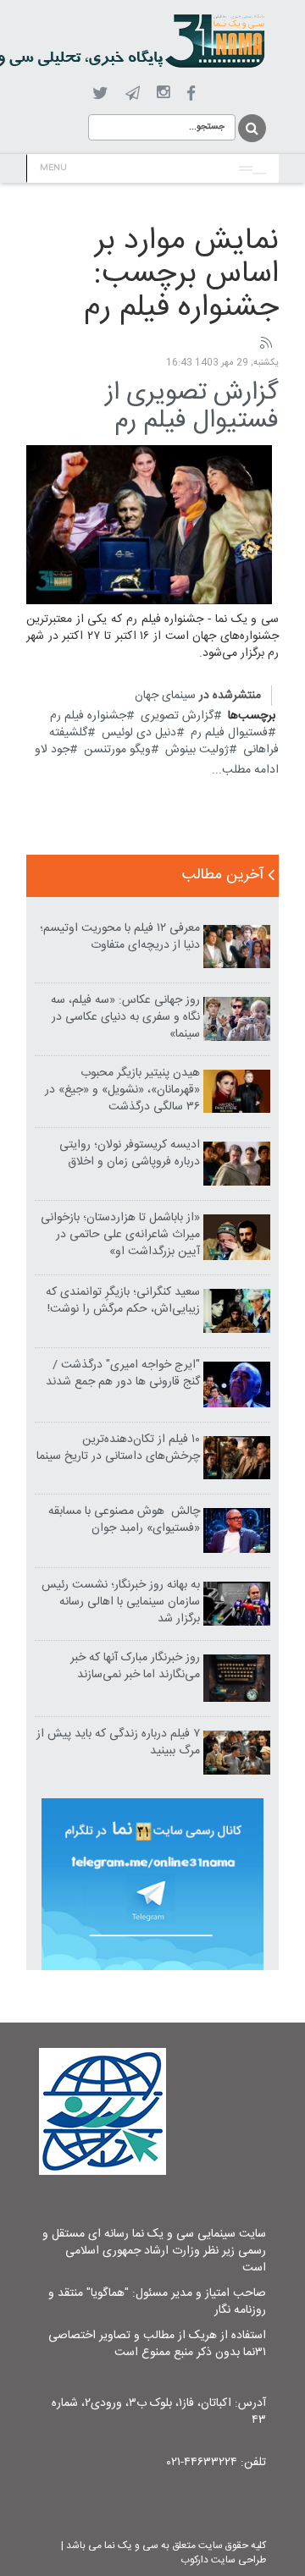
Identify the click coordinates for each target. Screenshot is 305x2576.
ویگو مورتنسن (117, 750)
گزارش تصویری (177, 716)
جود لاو (52, 750)
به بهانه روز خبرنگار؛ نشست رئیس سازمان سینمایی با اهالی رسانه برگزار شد (121, 1602)
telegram (133, 93)
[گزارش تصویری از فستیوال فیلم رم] (149, 526)
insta (163, 93)
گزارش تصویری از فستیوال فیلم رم (192, 407)
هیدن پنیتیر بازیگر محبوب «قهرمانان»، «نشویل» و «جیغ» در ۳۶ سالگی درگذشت (122, 1090)
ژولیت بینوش (197, 750)
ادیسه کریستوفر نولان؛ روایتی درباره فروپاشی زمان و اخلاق (130, 1153)
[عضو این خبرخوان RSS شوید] (265, 344)
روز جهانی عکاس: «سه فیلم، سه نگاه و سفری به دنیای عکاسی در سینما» (125, 1017)
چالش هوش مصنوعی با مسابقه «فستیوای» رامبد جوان (124, 1520)
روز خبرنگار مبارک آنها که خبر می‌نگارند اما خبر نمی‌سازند (135, 1666)
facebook (191, 94)
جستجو (251, 128)
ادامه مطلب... (245, 770)
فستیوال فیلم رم (229, 733)
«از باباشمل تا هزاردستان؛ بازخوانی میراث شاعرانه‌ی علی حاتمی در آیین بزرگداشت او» (120, 1235)
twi (100, 94)
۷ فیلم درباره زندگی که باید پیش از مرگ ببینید (118, 1742)
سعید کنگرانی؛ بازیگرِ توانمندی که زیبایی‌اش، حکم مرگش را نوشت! (123, 1301)
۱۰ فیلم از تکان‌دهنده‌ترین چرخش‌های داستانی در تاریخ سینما (118, 1448)
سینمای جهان (165, 696)
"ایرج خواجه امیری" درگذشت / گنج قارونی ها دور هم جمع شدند (123, 1373)
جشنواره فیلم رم (88, 716)
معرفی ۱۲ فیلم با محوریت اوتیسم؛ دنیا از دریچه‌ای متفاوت (120, 937)
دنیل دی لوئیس (139, 733)
